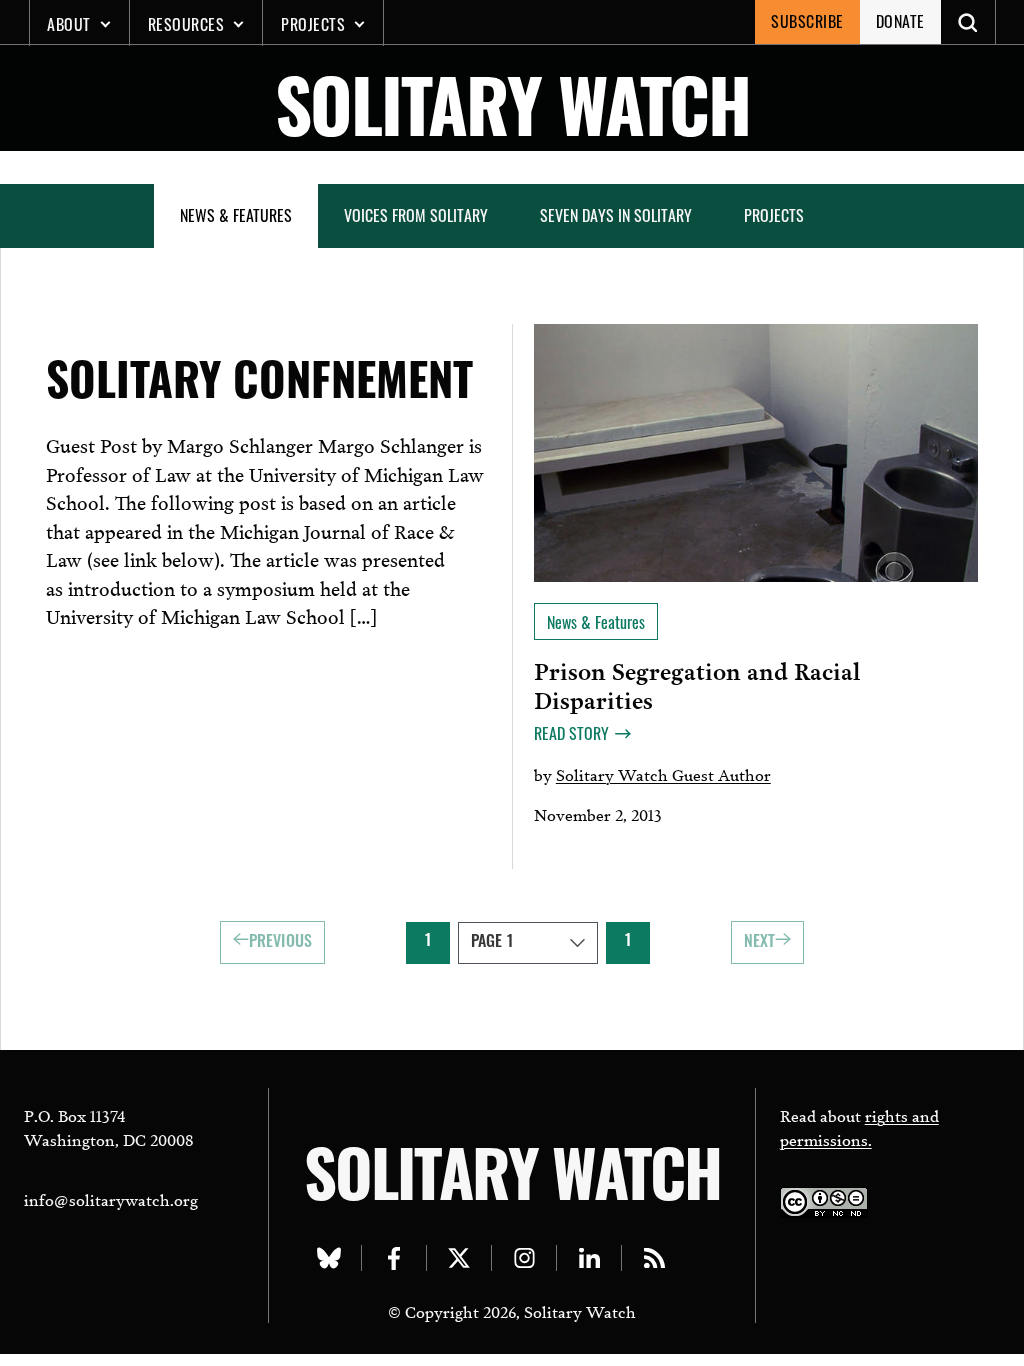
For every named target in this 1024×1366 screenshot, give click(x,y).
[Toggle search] (968, 22)
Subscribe (807, 21)
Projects (313, 24)
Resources (186, 24)
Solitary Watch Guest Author (663, 773)
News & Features (236, 215)
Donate (900, 21)
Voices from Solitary (416, 215)
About (69, 24)
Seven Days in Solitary (616, 215)
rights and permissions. (859, 1126)
